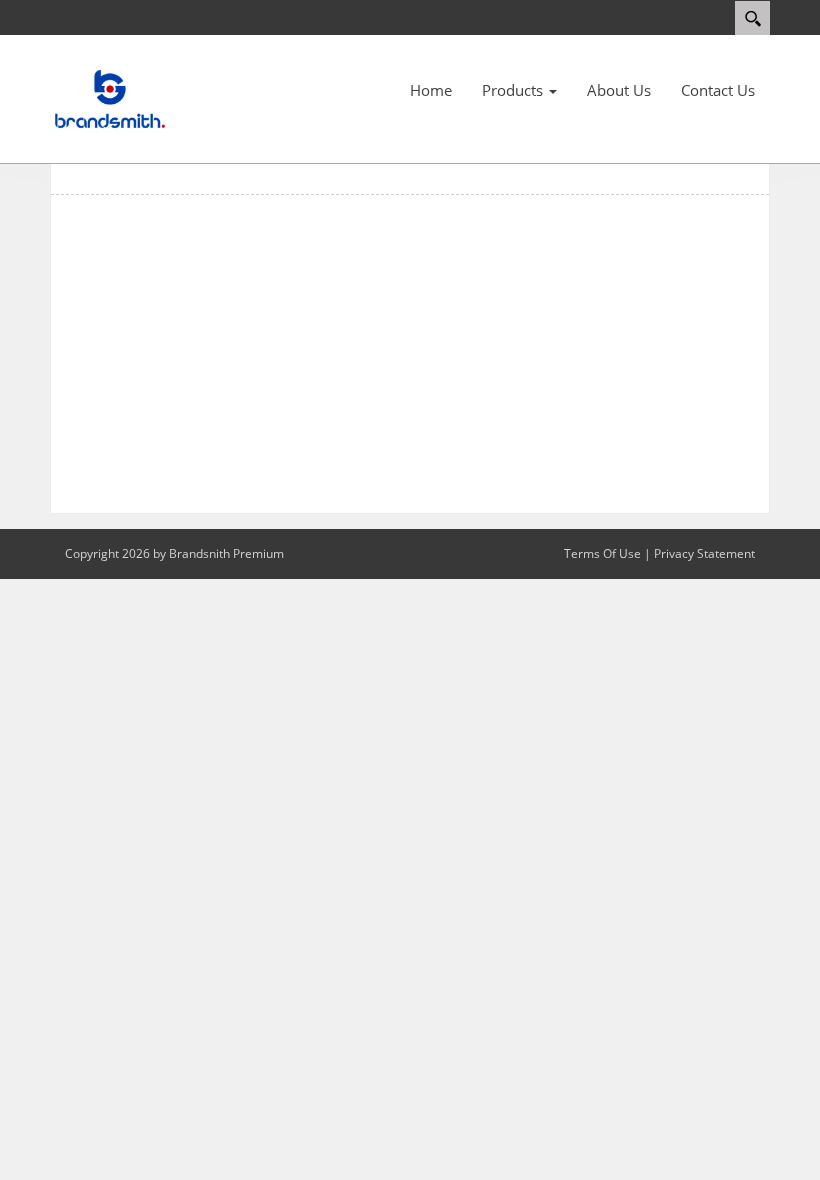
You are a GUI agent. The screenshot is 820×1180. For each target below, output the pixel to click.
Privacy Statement (704, 553)
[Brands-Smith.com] (110, 98)
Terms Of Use (602, 553)
